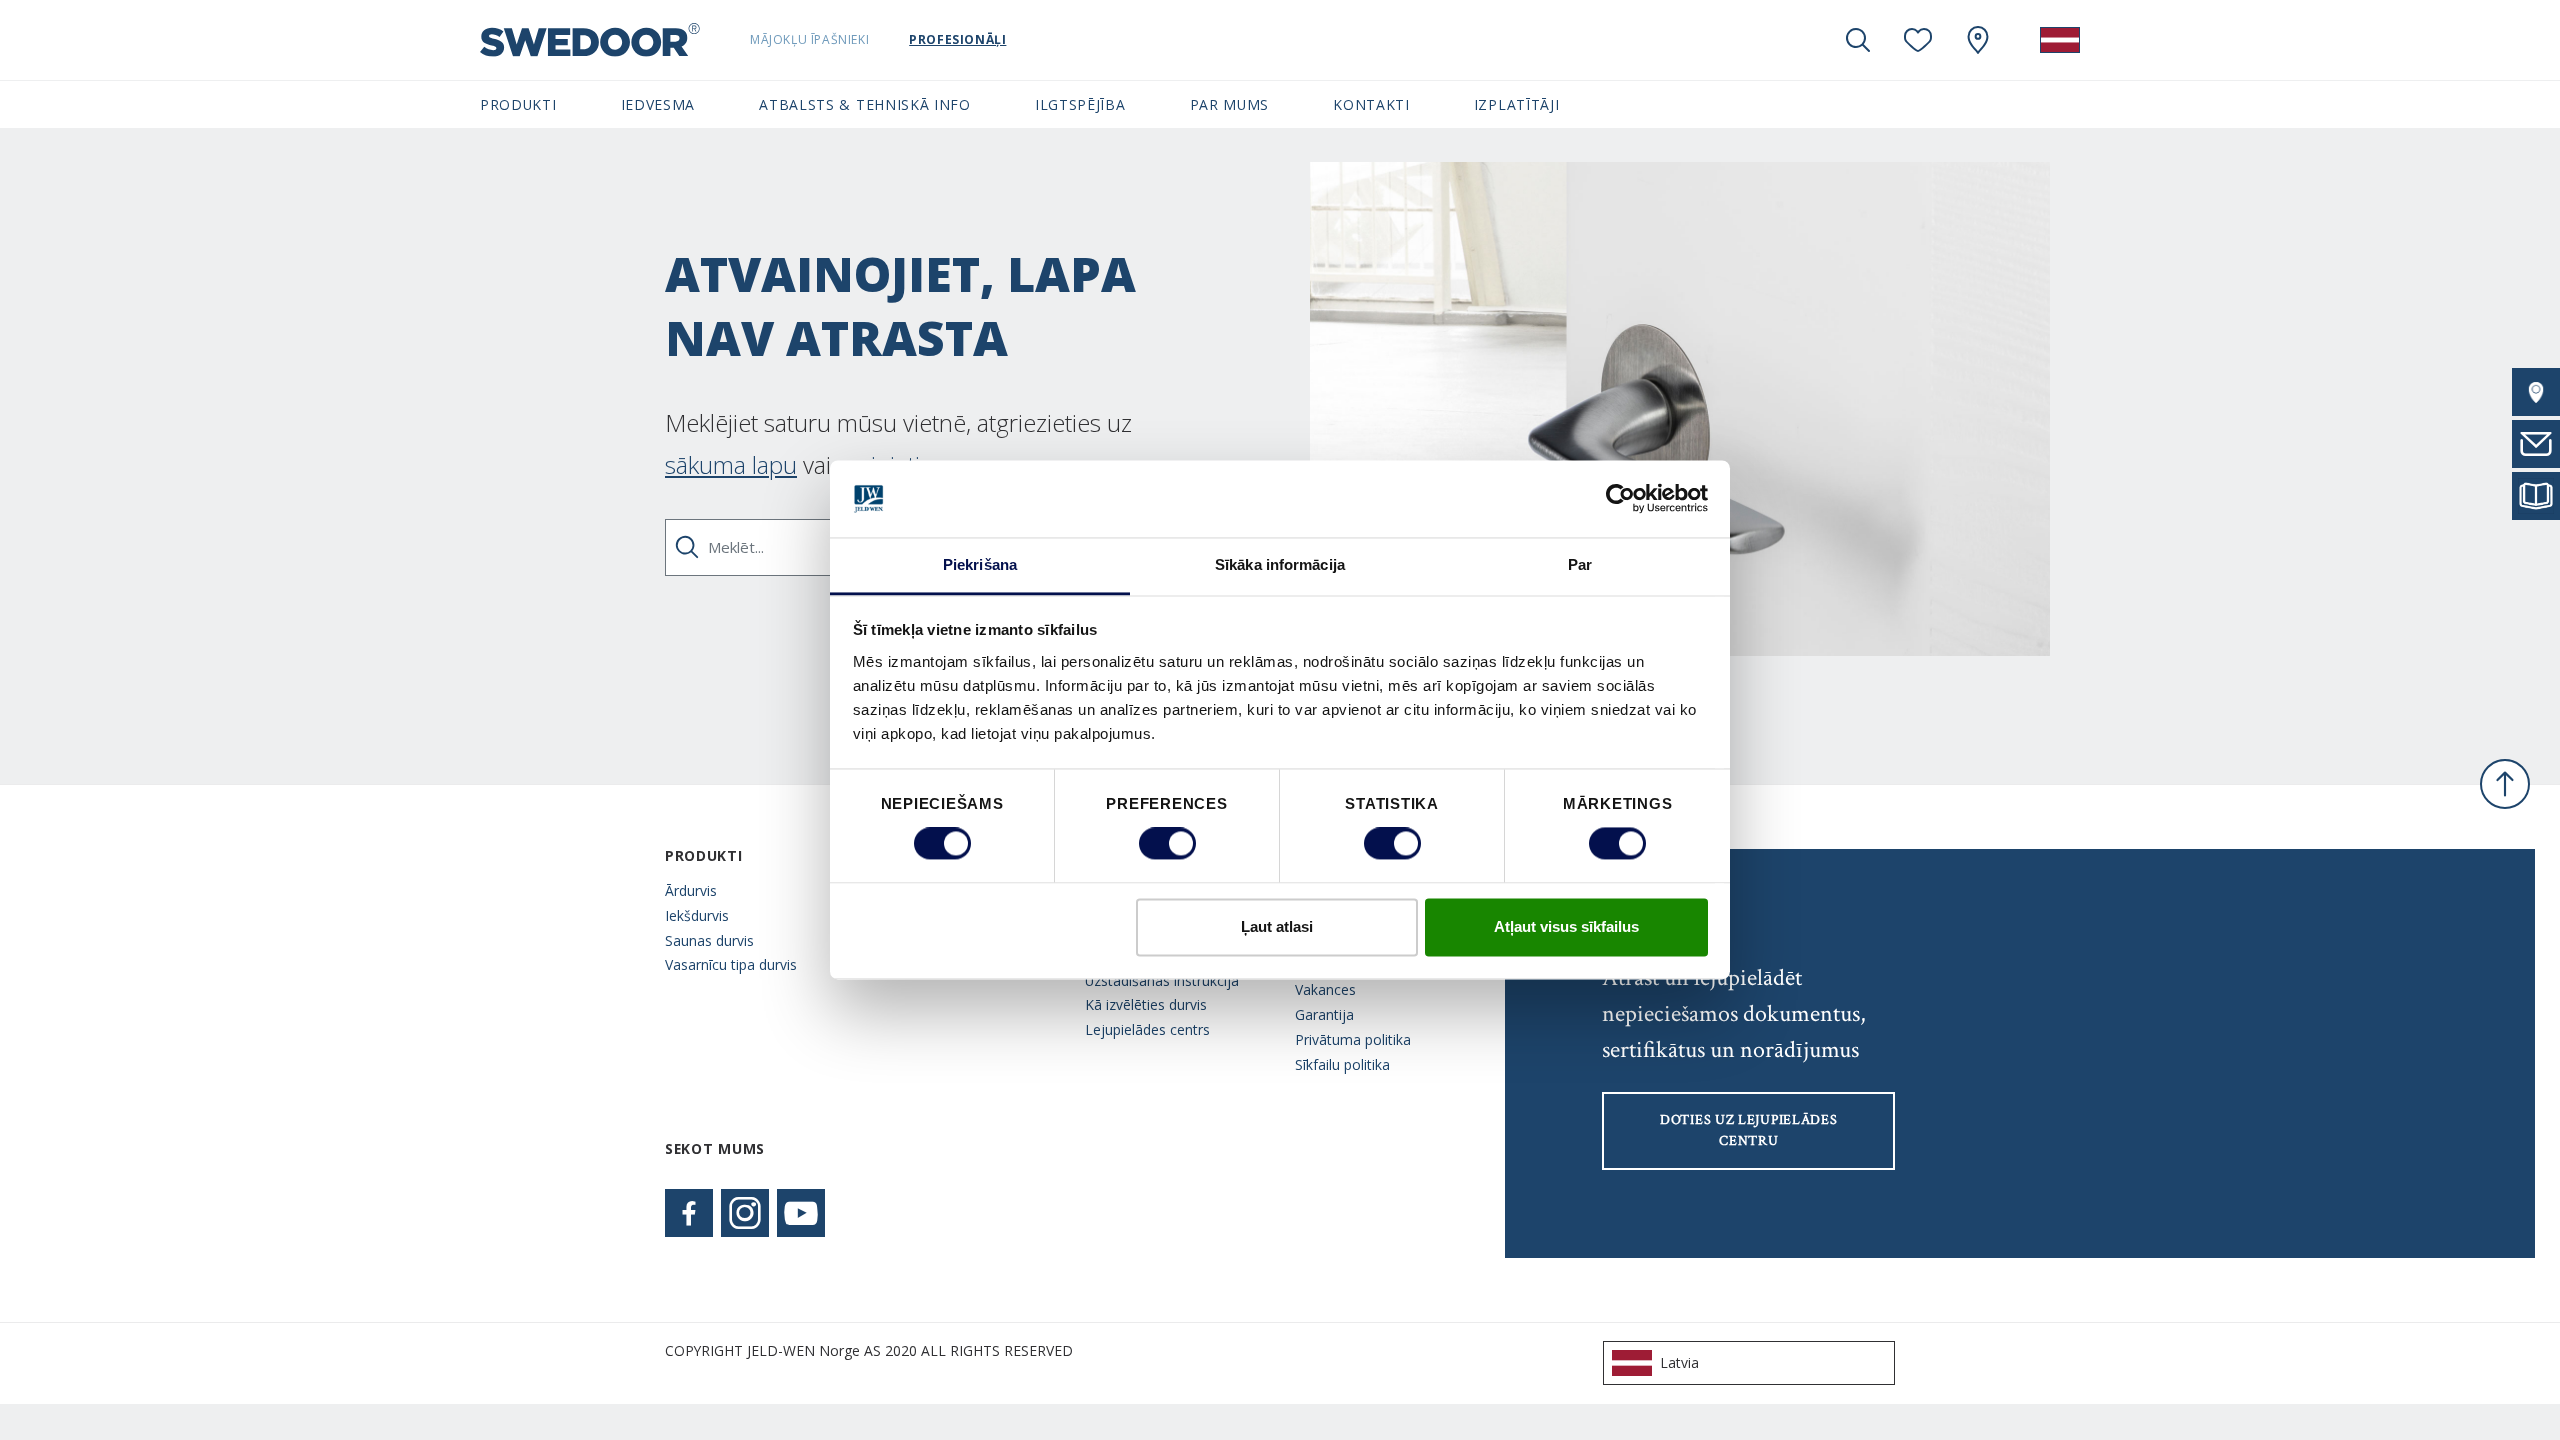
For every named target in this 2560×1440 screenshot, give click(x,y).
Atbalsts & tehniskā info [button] (865, 104)
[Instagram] (745, 1213)
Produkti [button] (518, 104)
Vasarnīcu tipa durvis (731, 964)
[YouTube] (801, 1213)
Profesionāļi (957, 39)
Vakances (1325, 989)
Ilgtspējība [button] (1080, 104)
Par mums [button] (1230, 104)
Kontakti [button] (1371, 104)
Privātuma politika (1353, 1039)
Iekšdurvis (697, 915)
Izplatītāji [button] (1517, 104)
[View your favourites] (1918, 40)
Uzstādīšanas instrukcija (1162, 980)
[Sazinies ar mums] (2536, 444)
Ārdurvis (691, 890)
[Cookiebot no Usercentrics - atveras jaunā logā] (1620, 499)
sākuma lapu (731, 464)
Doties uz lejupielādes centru (1748, 1130)
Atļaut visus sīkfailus (1566, 926)
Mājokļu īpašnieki (809, 39)
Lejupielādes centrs (1147, 1029)
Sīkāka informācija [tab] (1280, 564)
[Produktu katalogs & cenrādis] (2536, 496)
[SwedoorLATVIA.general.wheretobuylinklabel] (1978, 40)
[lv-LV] (2060, 40)
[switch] (1167, 844)
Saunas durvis (709, 940)
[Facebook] (689, 1213)
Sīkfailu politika (1342, 1064)
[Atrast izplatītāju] (2536, 392)
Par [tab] (1580, 564)
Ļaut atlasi (1277, 926)
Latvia (1679, 1362)
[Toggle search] (1858, 40)
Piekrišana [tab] (980, 564)
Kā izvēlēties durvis (1146, 1004)
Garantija (1324, 1014)
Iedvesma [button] (658, 104)
